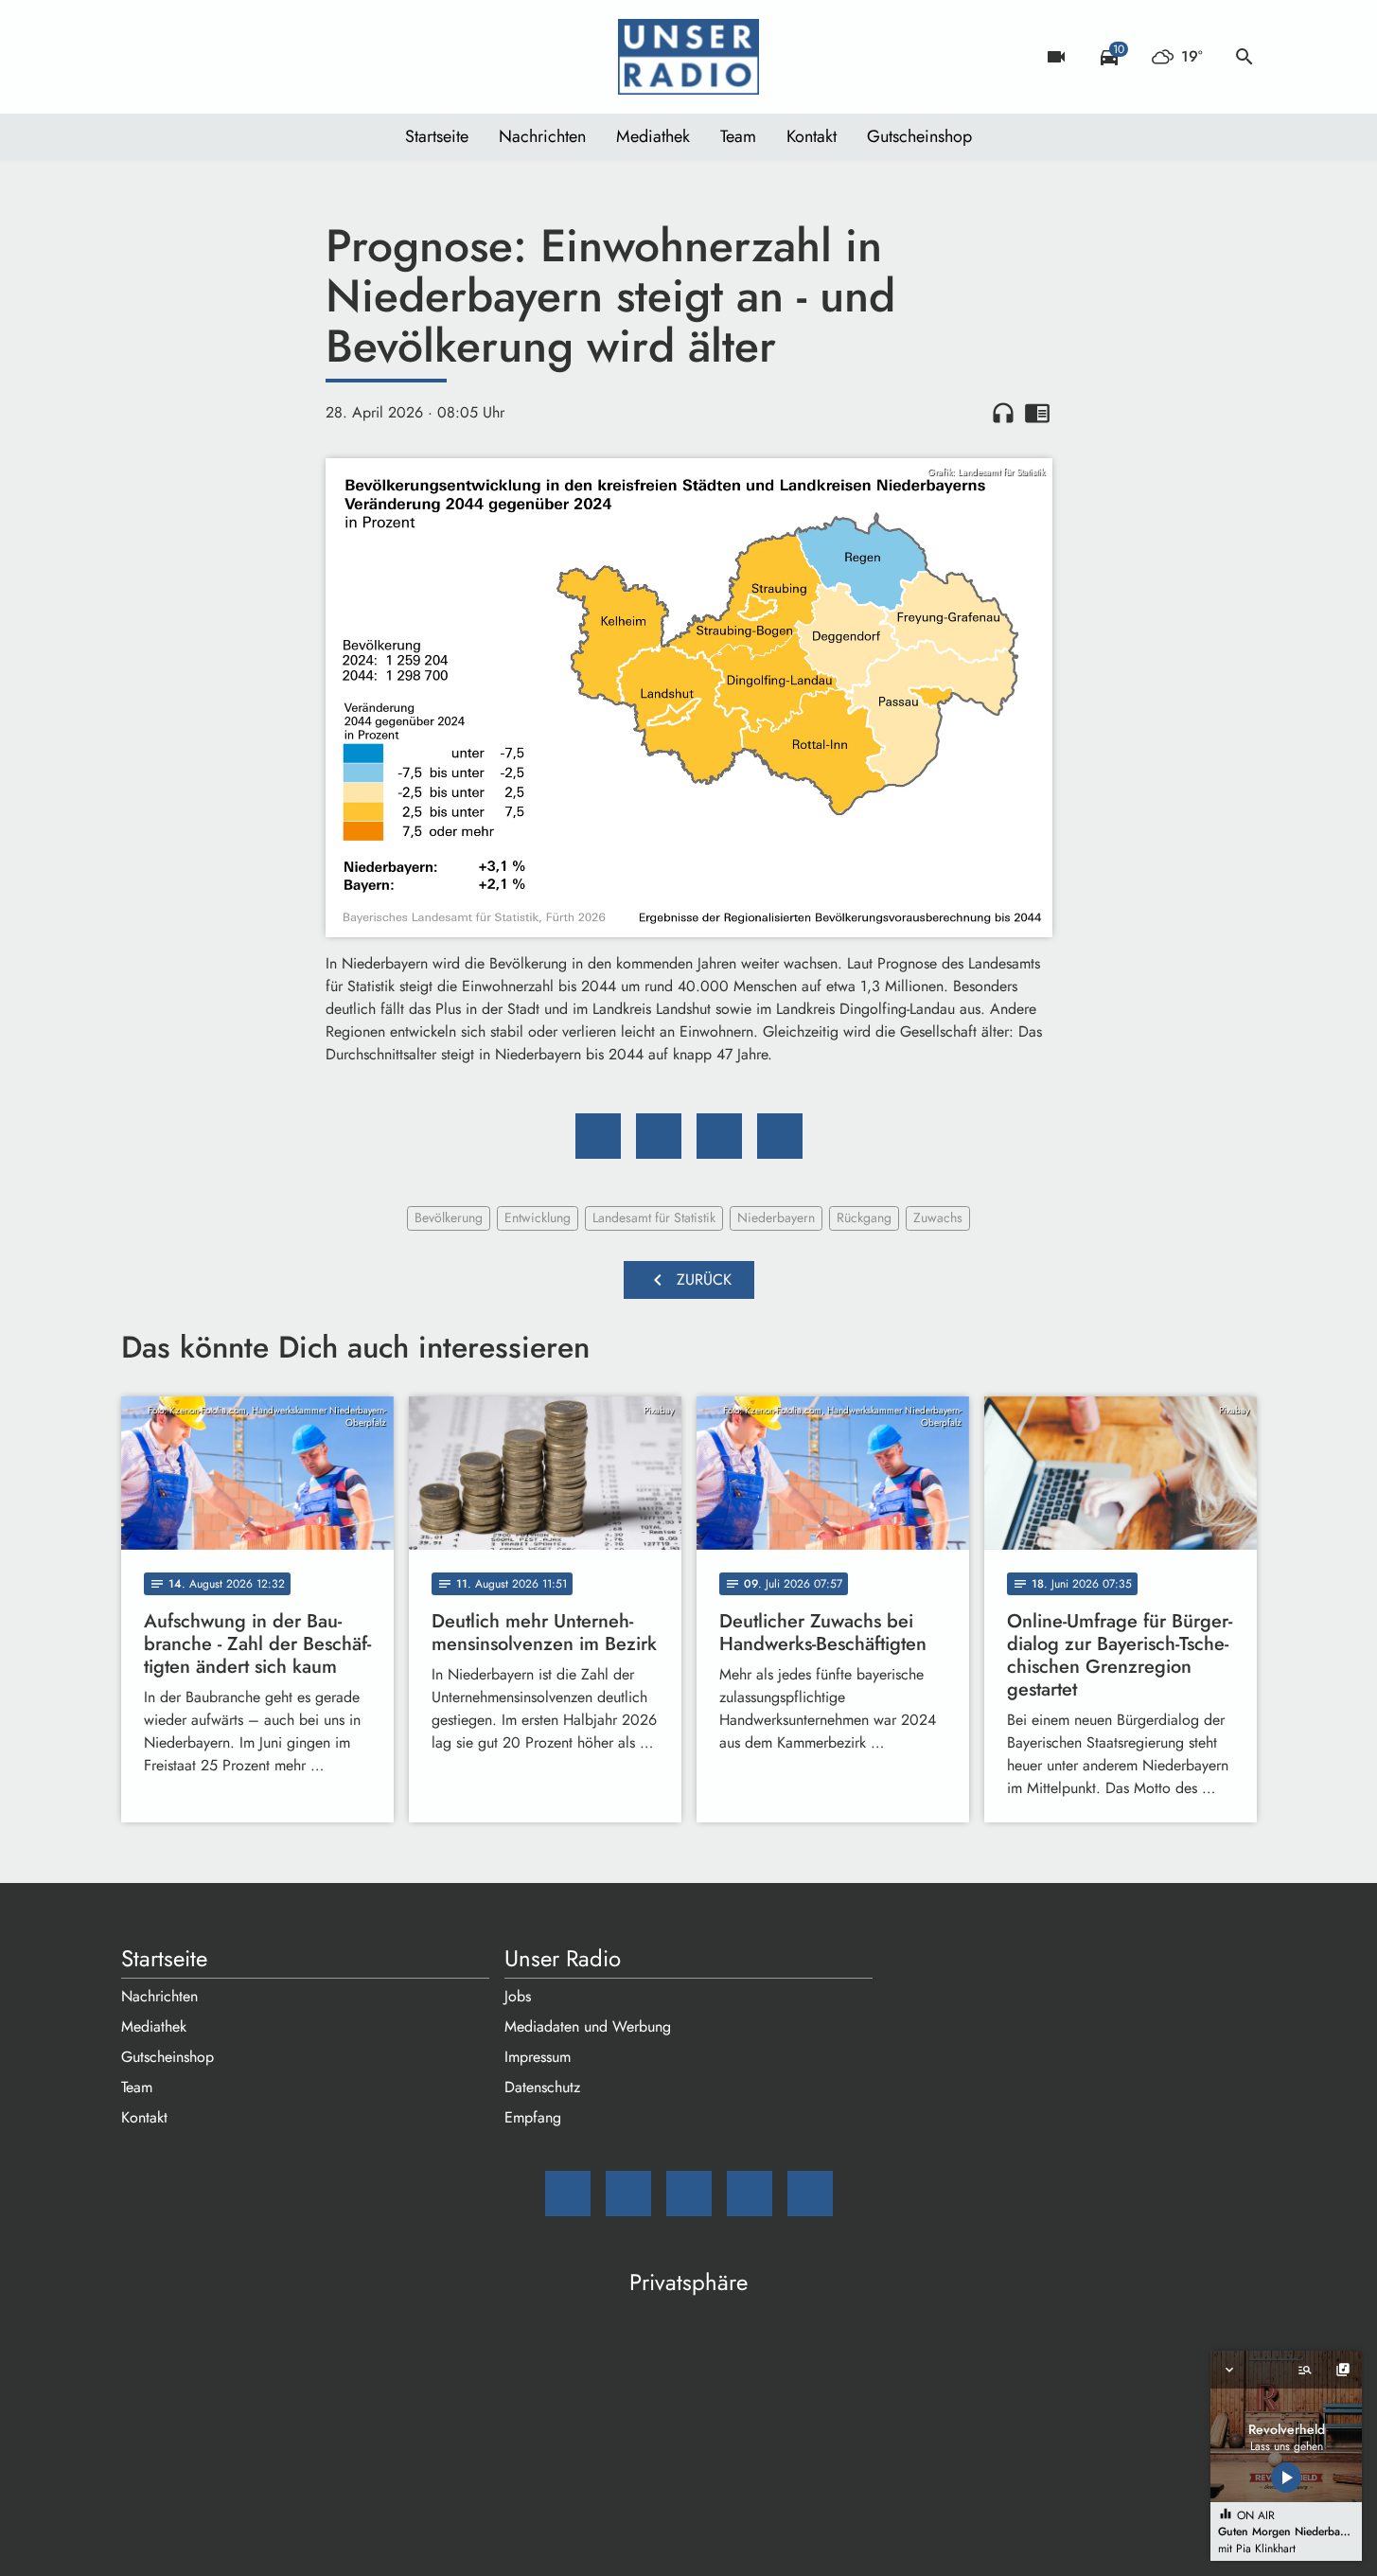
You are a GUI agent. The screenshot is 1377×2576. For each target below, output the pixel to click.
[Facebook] (178, 57)
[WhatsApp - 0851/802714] (291, 57)
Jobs (518, 1996)
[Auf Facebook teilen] (598, 1136)
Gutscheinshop (919, 136)
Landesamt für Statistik (654, 1217)
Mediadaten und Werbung (588, 2026)
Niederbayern (776, 1217)
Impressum (538, 2057)
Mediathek (653, 136)
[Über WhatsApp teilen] (719, 1136)
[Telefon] (254, 57)
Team (738, 136)
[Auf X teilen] (659, 1136)
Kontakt (812, 136)
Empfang (533, 2117)
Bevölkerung (449, 1217)
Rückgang (864, 1217)
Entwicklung (538, 1217)
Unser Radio (563, 1959)
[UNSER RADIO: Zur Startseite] (689, 57)
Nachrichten (542, 136)
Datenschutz (542, 2087)
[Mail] (140, 57)
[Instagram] (216, 57)
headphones (1003, 413)
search (1245, 57)
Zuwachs (938, 1217)
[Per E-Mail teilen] (780, 1136)
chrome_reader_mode (1037, 413)
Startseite (437, 136)
